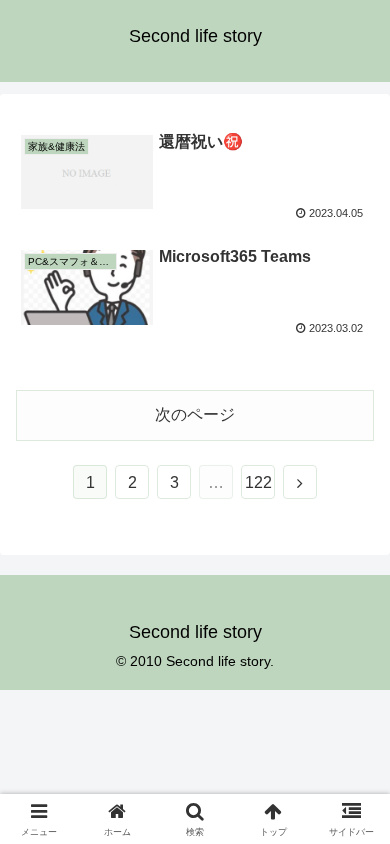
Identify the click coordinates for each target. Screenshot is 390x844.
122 (258, 482)
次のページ (195, 414)
